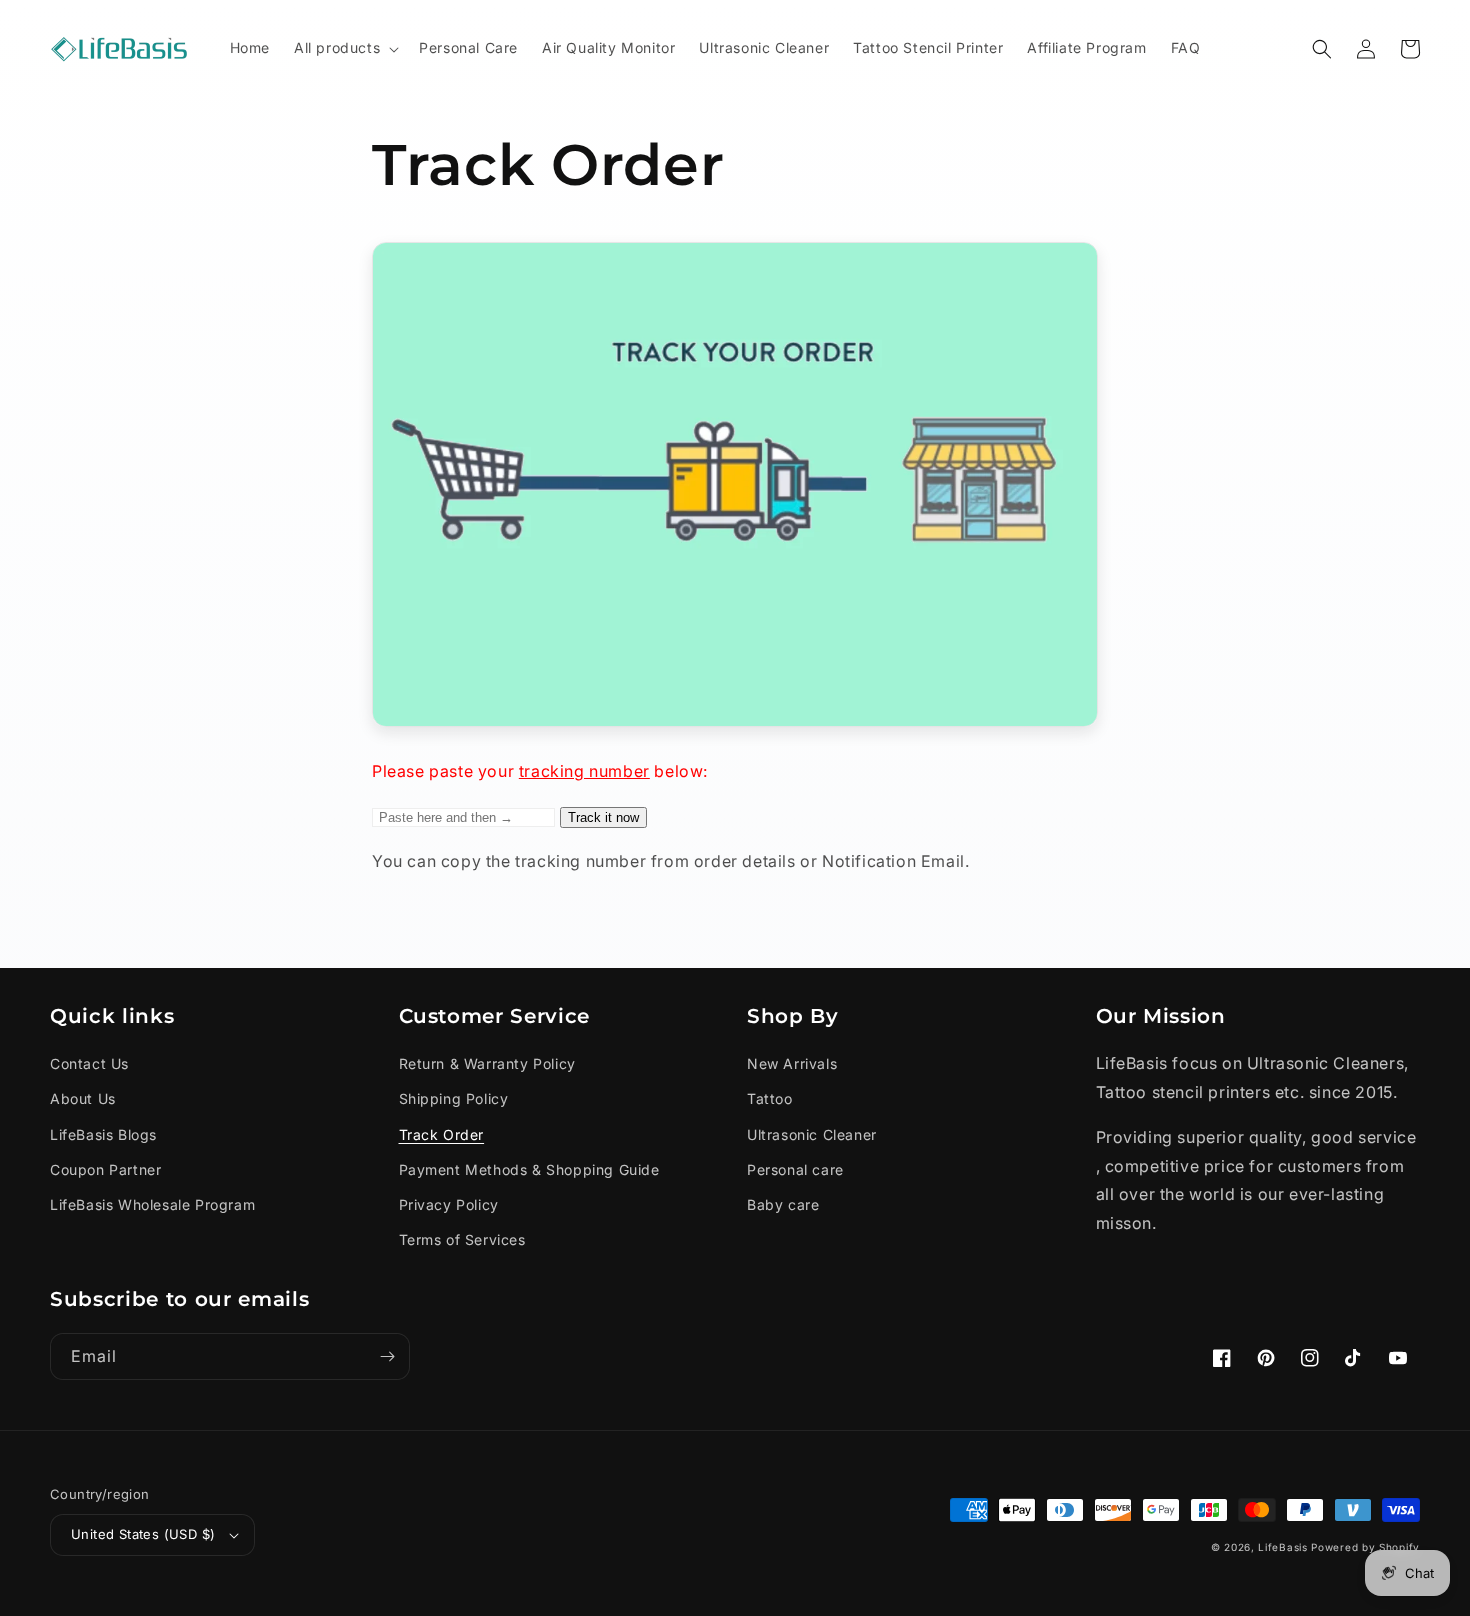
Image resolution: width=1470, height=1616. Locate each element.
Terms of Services (462, 1239)
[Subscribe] (387, 1356)
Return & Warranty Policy (487, 1063)
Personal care (795, 1169)
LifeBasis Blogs (103, 1134)
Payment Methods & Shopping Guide (529, 1169)
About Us (83, 1098)
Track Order (442, 1134)
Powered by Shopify (1365, 1547)
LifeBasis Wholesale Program (152, 1204)
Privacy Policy (449, 1204)
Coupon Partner (105, 1169)
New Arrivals (792, 1063)
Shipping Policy (454, 1098)
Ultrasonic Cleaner (812, 1134)
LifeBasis (1282, 1547)
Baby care (783, 1204)
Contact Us (89, 1063)
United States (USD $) (143, 1534)
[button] (344, 48)
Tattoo (770, 1098)
